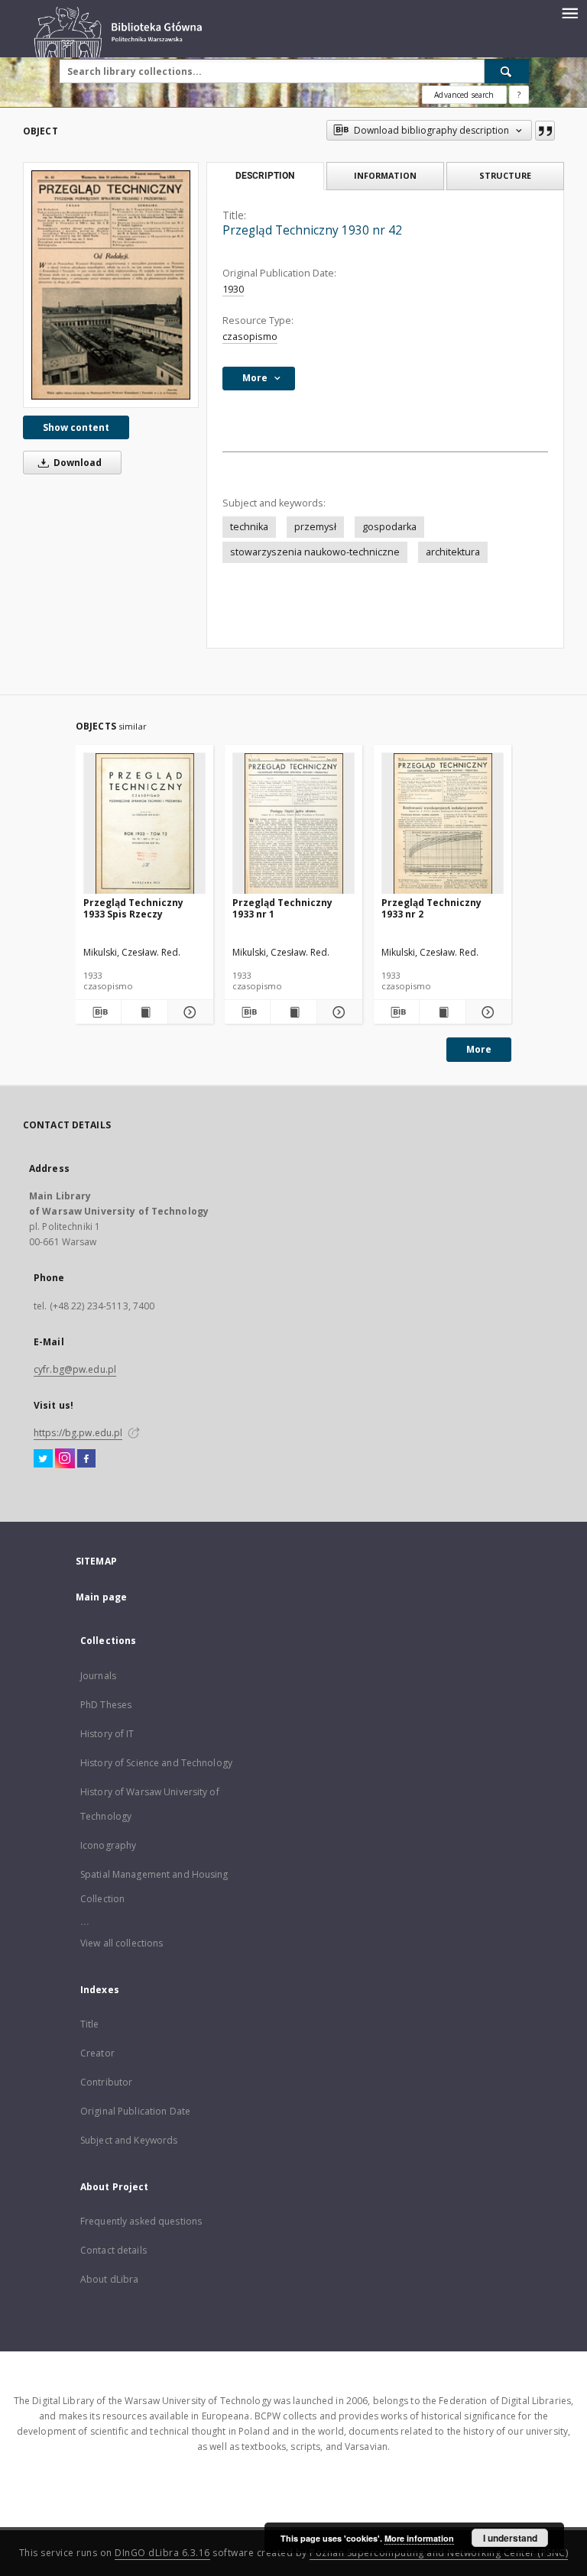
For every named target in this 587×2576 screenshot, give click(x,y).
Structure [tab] (505, 175)
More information (419, 2538)
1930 (233, 289)
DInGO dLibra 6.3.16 (162, 2553)
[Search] (507, 71)
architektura (453, 552)
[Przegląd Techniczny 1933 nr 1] (293, 824)
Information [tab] (385, 175)
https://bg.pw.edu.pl (78, 1433)
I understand (510, 2538)
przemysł (315, 527)
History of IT (107, 1734)
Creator (97, 2053)
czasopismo (250, 337)
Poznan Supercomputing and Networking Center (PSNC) (439, 2553)
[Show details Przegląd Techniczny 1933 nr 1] (337, 1012)
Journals (98, 1676)
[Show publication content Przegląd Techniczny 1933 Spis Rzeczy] (144, 1012)
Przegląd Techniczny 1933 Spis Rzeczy (133, 908)
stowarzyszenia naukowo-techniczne (315, 552)
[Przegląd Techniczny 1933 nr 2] (443, 824)
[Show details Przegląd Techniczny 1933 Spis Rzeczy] (188, 1012)
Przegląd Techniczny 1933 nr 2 (431, 908)
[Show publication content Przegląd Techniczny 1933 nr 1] (293, 1012)
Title (90, 2024)
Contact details (114, 2250)
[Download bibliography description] (98, 1012)
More (479, 1049)
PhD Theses (106, 1705)
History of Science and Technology (156, 1763)
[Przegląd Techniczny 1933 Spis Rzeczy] (144, 824)
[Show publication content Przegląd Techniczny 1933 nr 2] (442, 1012)
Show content (76, 427)
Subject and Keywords (129, 2140)
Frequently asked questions (141, 2221)
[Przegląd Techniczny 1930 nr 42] (111, 285)
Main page (101, 1597)
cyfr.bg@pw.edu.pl (75, 1369)
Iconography (108, 1845)
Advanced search (464, 95)
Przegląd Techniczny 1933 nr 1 (282, 908)
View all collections (122, 1943)
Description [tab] (265, 176)
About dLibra (109, 2279)
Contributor (106, 2082)
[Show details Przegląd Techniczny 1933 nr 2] (486, 1012)
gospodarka (389, 527)
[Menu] (569, 12)
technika (249, 527)
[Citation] (545, 131)
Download (76, 463)
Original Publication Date (135, 2111)
